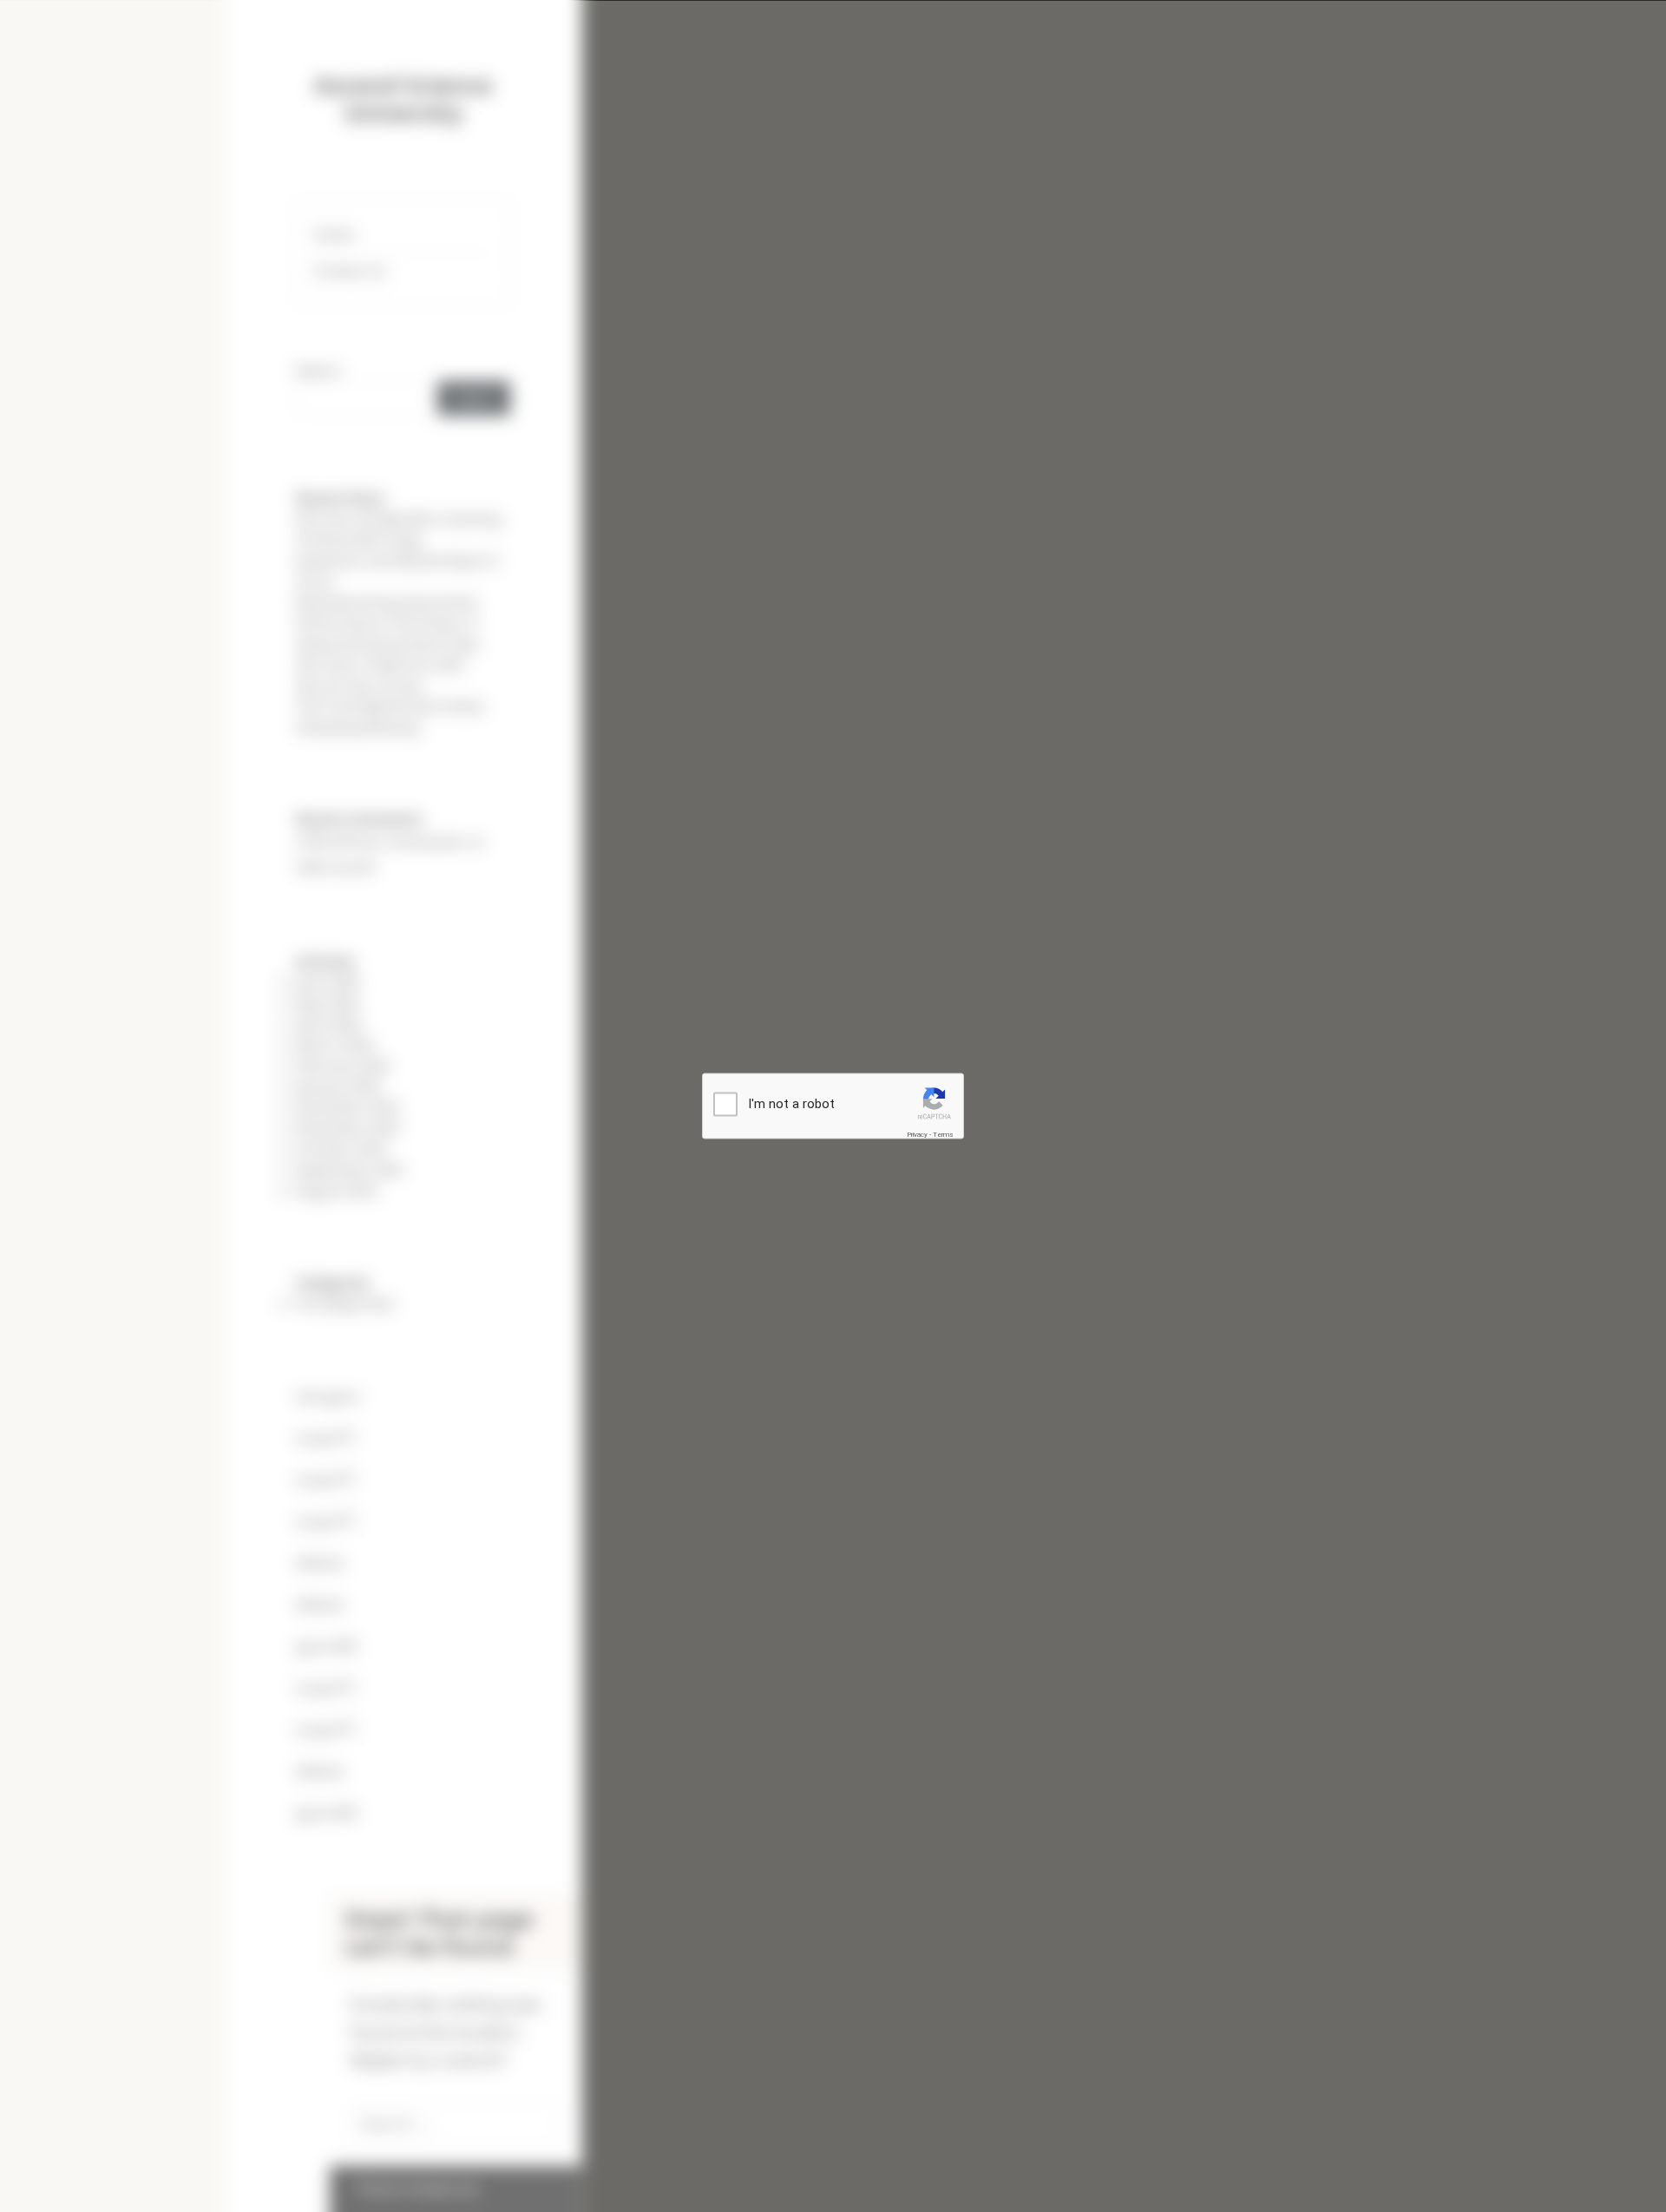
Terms (943, 1134)
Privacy (917, 1134)
